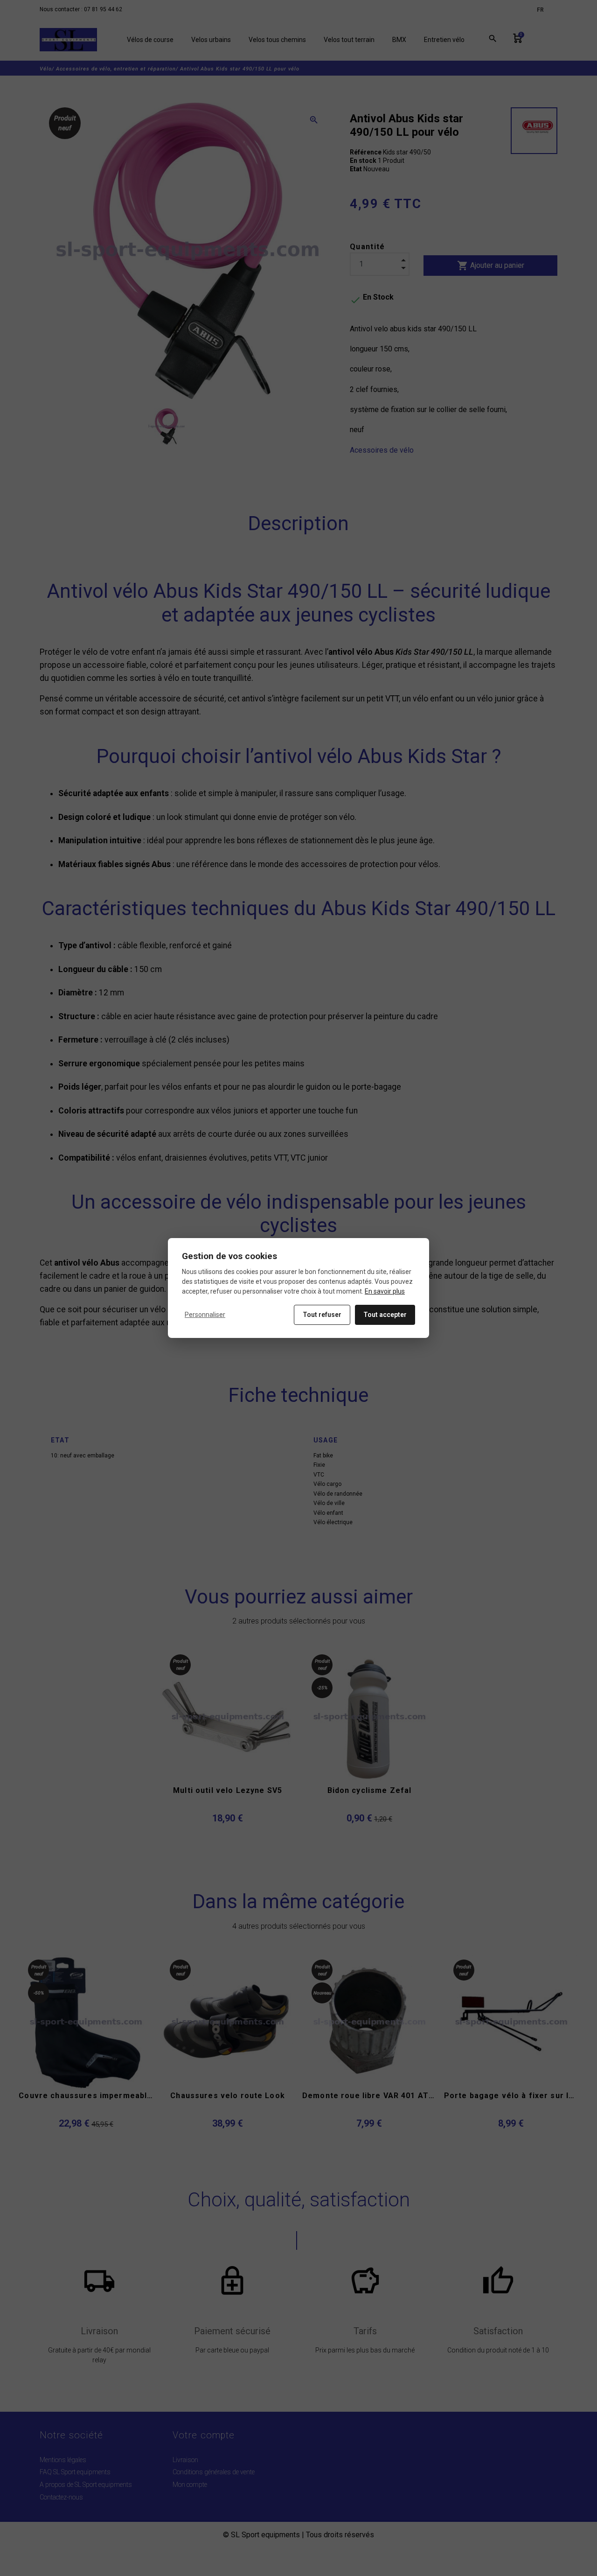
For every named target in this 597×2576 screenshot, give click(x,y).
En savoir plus (385, 1291)
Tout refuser (322, 1315)
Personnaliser (205, 1315)
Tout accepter (385, 1315)
